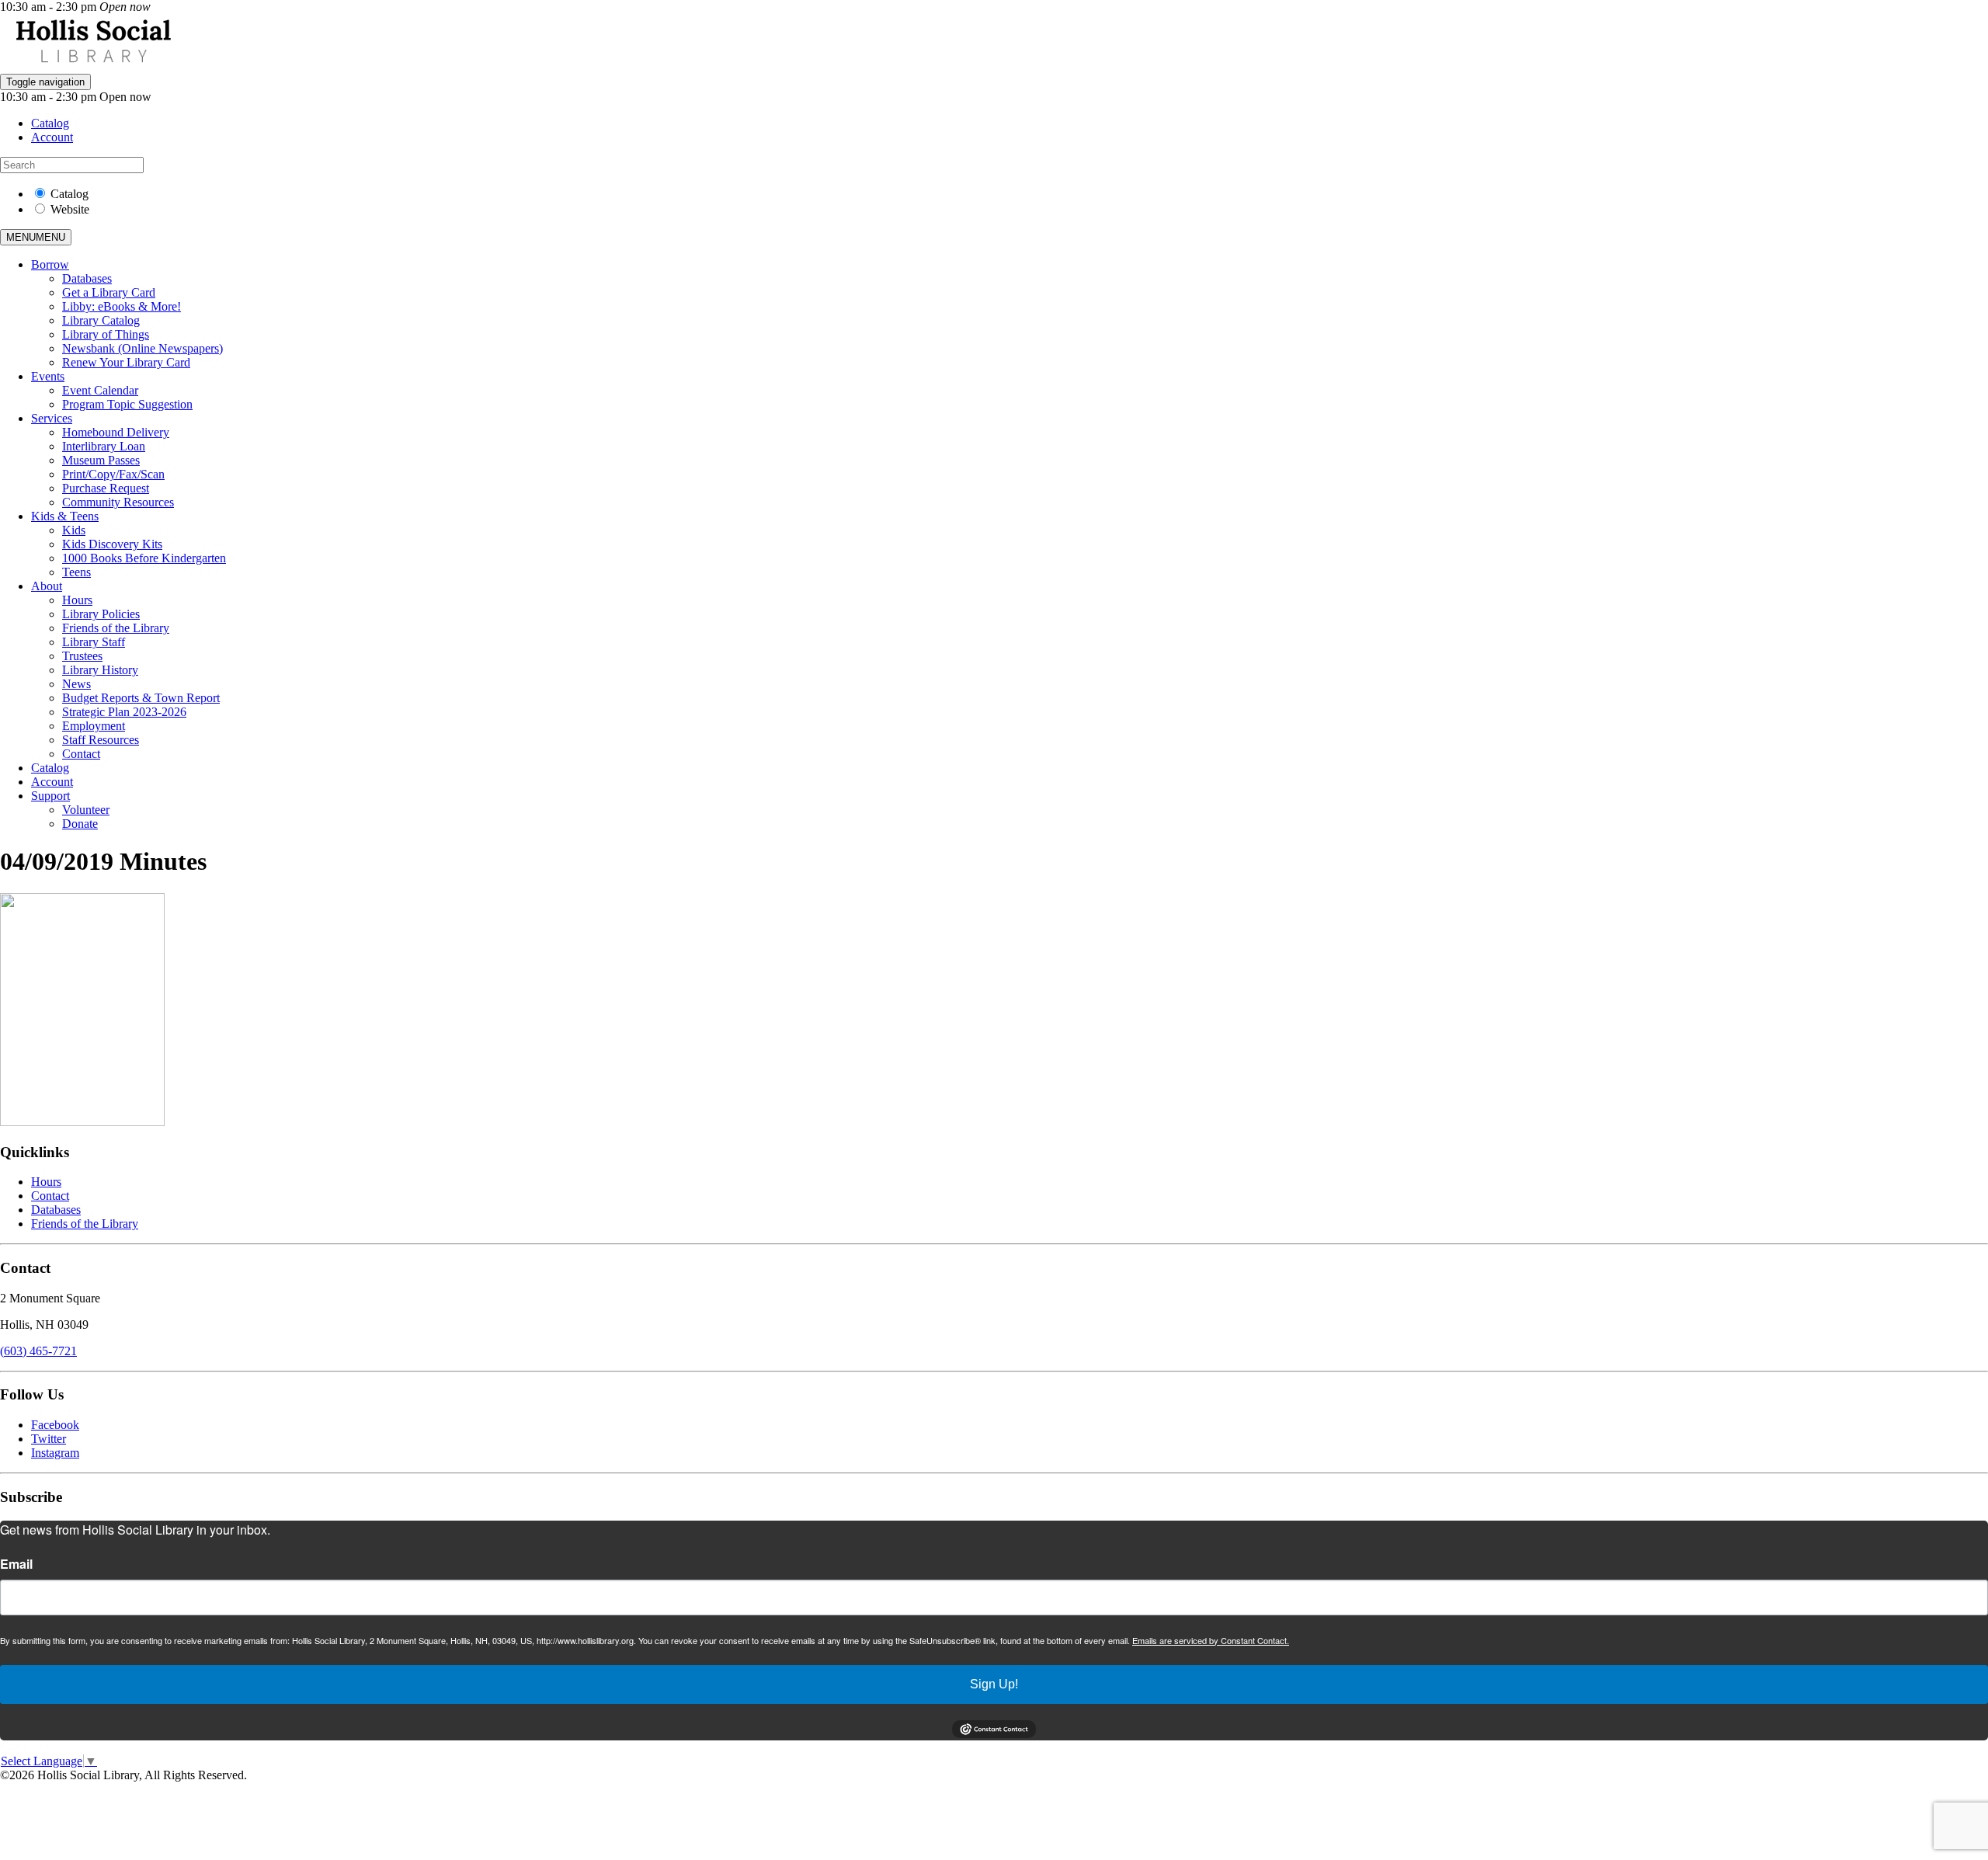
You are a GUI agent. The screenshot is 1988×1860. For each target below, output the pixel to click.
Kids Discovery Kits (112, 544)
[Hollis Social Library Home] (93, 66)
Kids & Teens (65, 516)
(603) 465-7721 (38, 1351)
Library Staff (94, 642)
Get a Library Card (109, 292)
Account (52, 137)
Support (50, 796)
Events (48, 376)
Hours (77, 600)
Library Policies (101, 614)
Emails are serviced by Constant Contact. (1211, 1640)
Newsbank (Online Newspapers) (142, 348)
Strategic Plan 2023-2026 (124, 712)
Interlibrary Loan (104, 446)
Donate (80, 824)
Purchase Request (106, 488)
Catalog (50, 123)
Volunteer (86, 810)
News (76, 684)
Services (52, 418)
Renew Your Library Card (126, 362)
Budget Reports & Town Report (141, 698)
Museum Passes (101, 460)
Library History (100, 670)
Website (70, 209)
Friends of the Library (116, 628)
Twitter (49, 1439)
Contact (81, 754)
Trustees (82, 656)
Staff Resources (101, 740)
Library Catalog (101, 320)
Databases (87, 278)
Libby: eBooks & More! (122, 306)
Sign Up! (994, 1684)
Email (16, 1564)
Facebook (55, 1425)
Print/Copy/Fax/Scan (113, 474)
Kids (74, 530)
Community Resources (118, 502)
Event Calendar (100, 390)
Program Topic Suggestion (127, 404)
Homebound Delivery (116, 432)
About (47, 586)
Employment (94, 726)
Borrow (50, 264)
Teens (76, 572)
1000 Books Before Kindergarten (144, 558)
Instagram (55, 1453)
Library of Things (106, 334)
